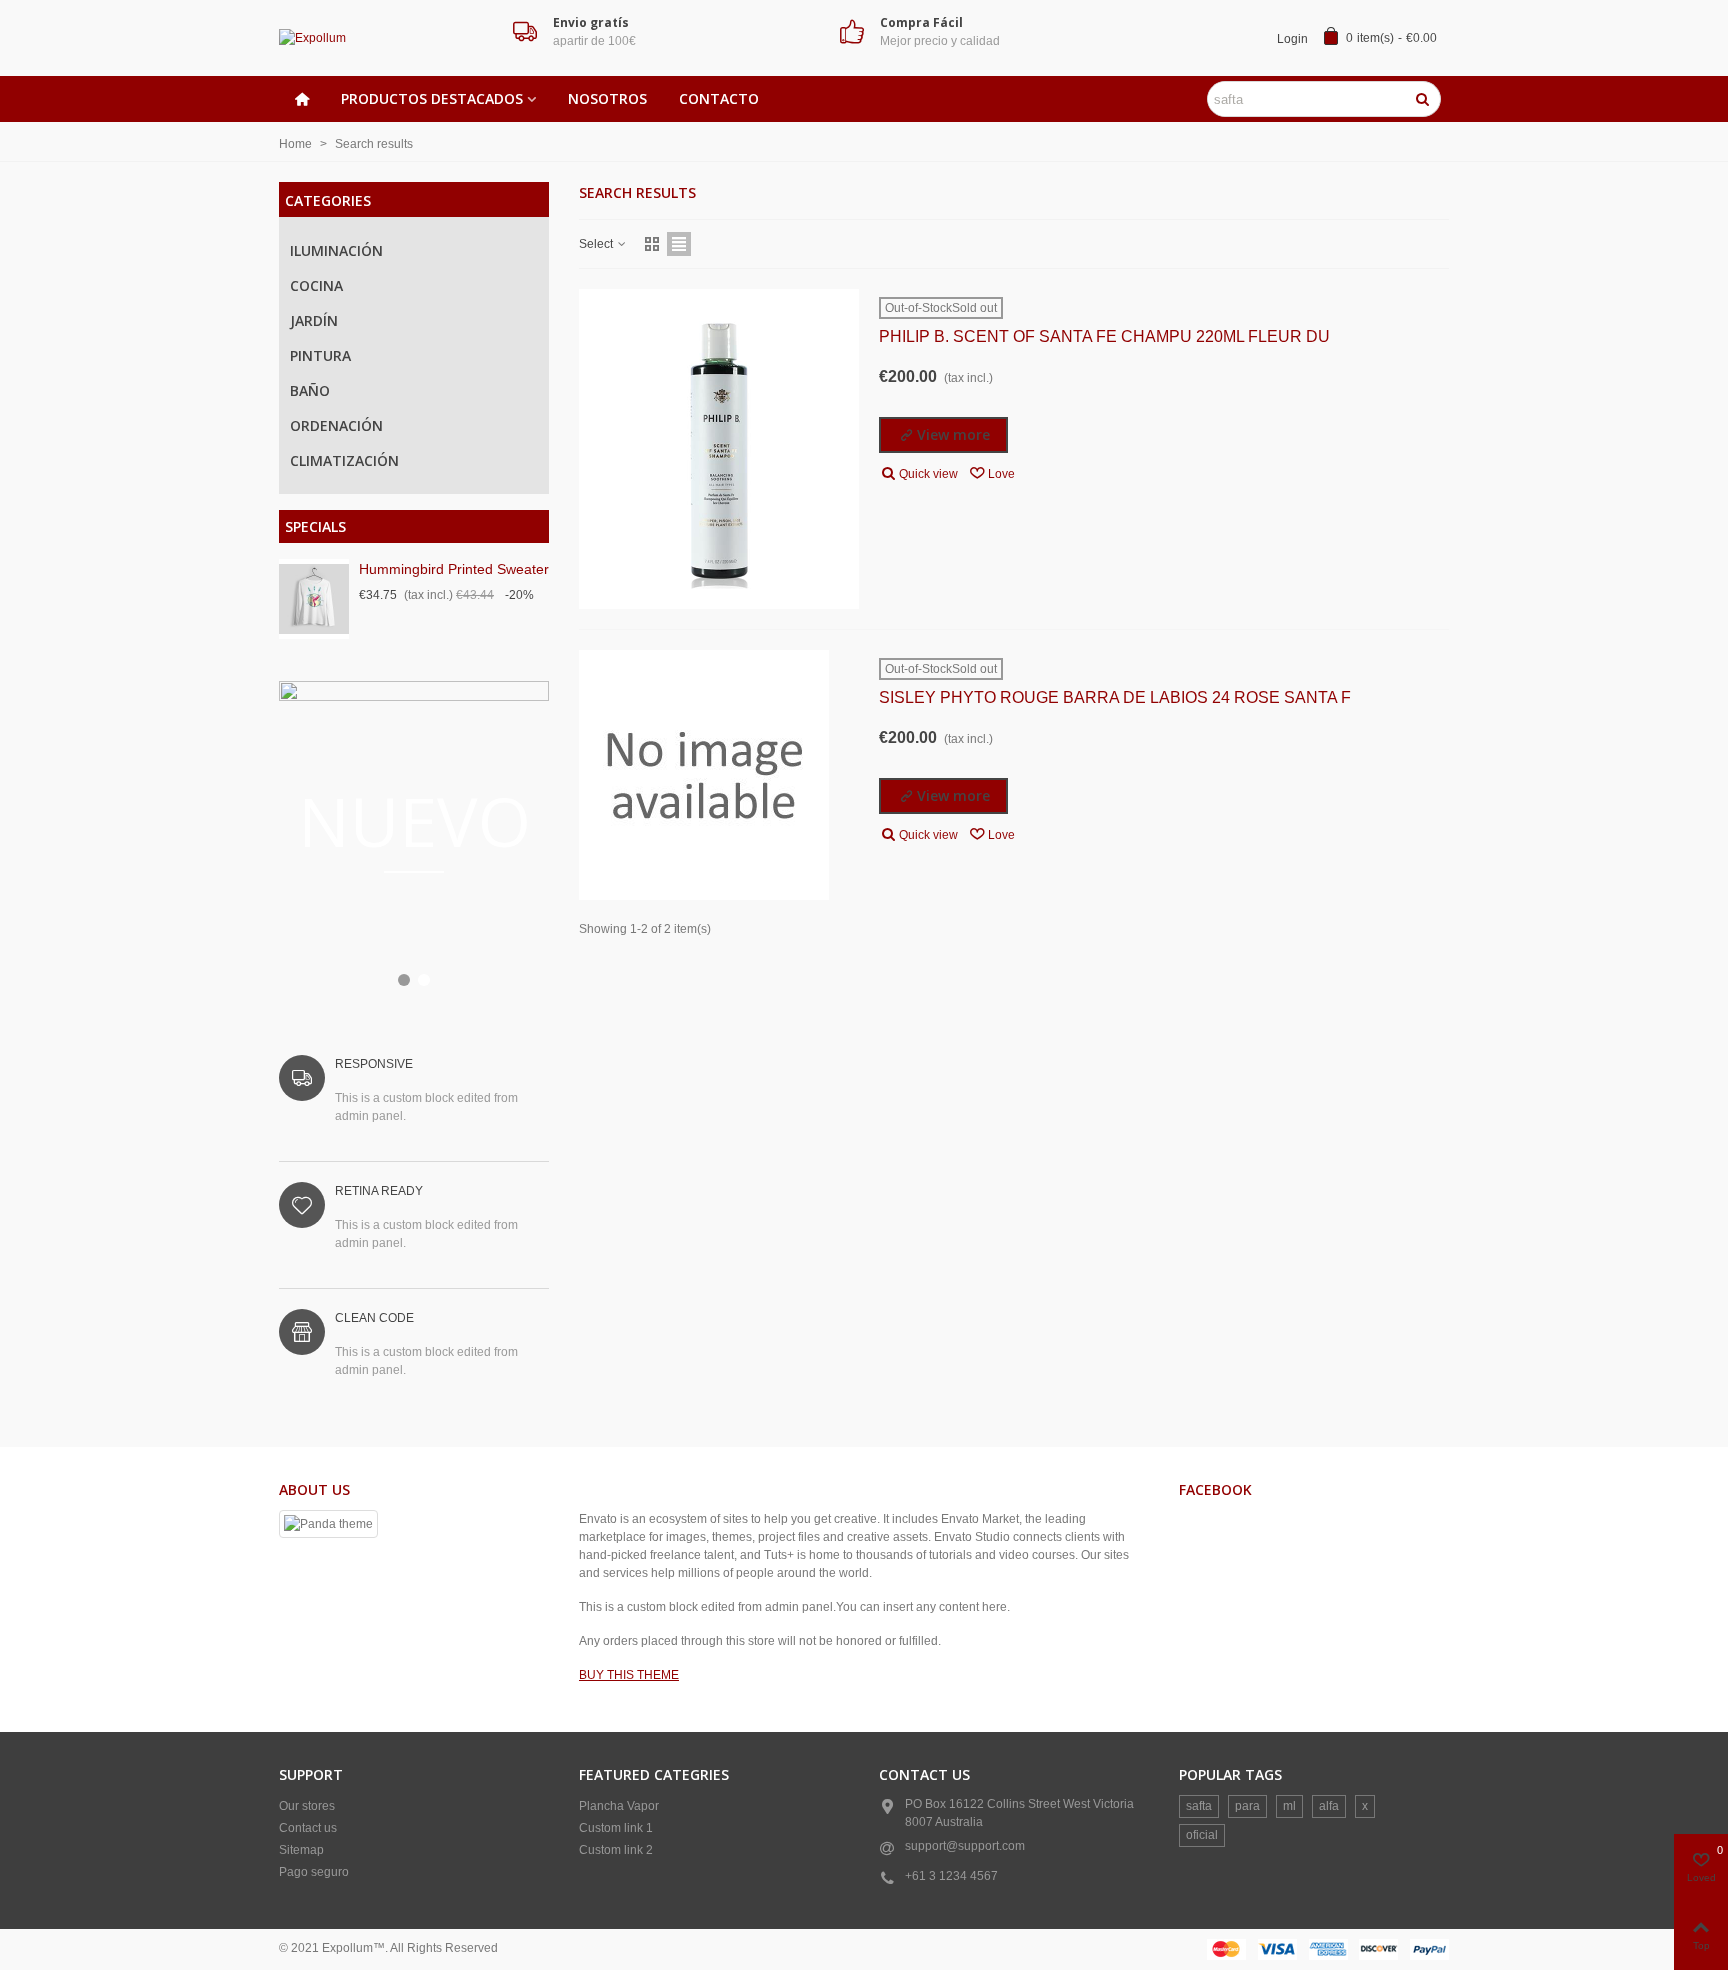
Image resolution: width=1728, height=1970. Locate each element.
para (1247, 1806)
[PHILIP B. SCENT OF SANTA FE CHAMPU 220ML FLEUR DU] (719, 449)
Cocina (316, 285)
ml (1289, 1806)
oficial (1202, 1835)
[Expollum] (389, 38)
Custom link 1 (616, 1828)
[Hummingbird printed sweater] (314, 599)
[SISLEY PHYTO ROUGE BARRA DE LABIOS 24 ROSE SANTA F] (704, 775)
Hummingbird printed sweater (454, 569)
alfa (1329, 1806)
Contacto (719, 98)
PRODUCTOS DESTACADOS (432, 98)
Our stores (307, 1806)
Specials (315, 526)
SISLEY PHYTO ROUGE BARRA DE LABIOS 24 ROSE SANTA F (1115, 697)
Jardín (314, 320)
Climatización (344, 460)
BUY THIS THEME (629, 1675)
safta (1199, 1806)
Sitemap (301, 1850)
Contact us (308, 1828)
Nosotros (607, 98)
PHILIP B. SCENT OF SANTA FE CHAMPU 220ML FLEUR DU (1104, 336)
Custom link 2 (616, 1850)
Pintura (320, 355)
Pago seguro (314, 1872)
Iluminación (336, 250)
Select (597, 244)
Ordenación (336, 425)
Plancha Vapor (619, 1806)
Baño (310, 390)
